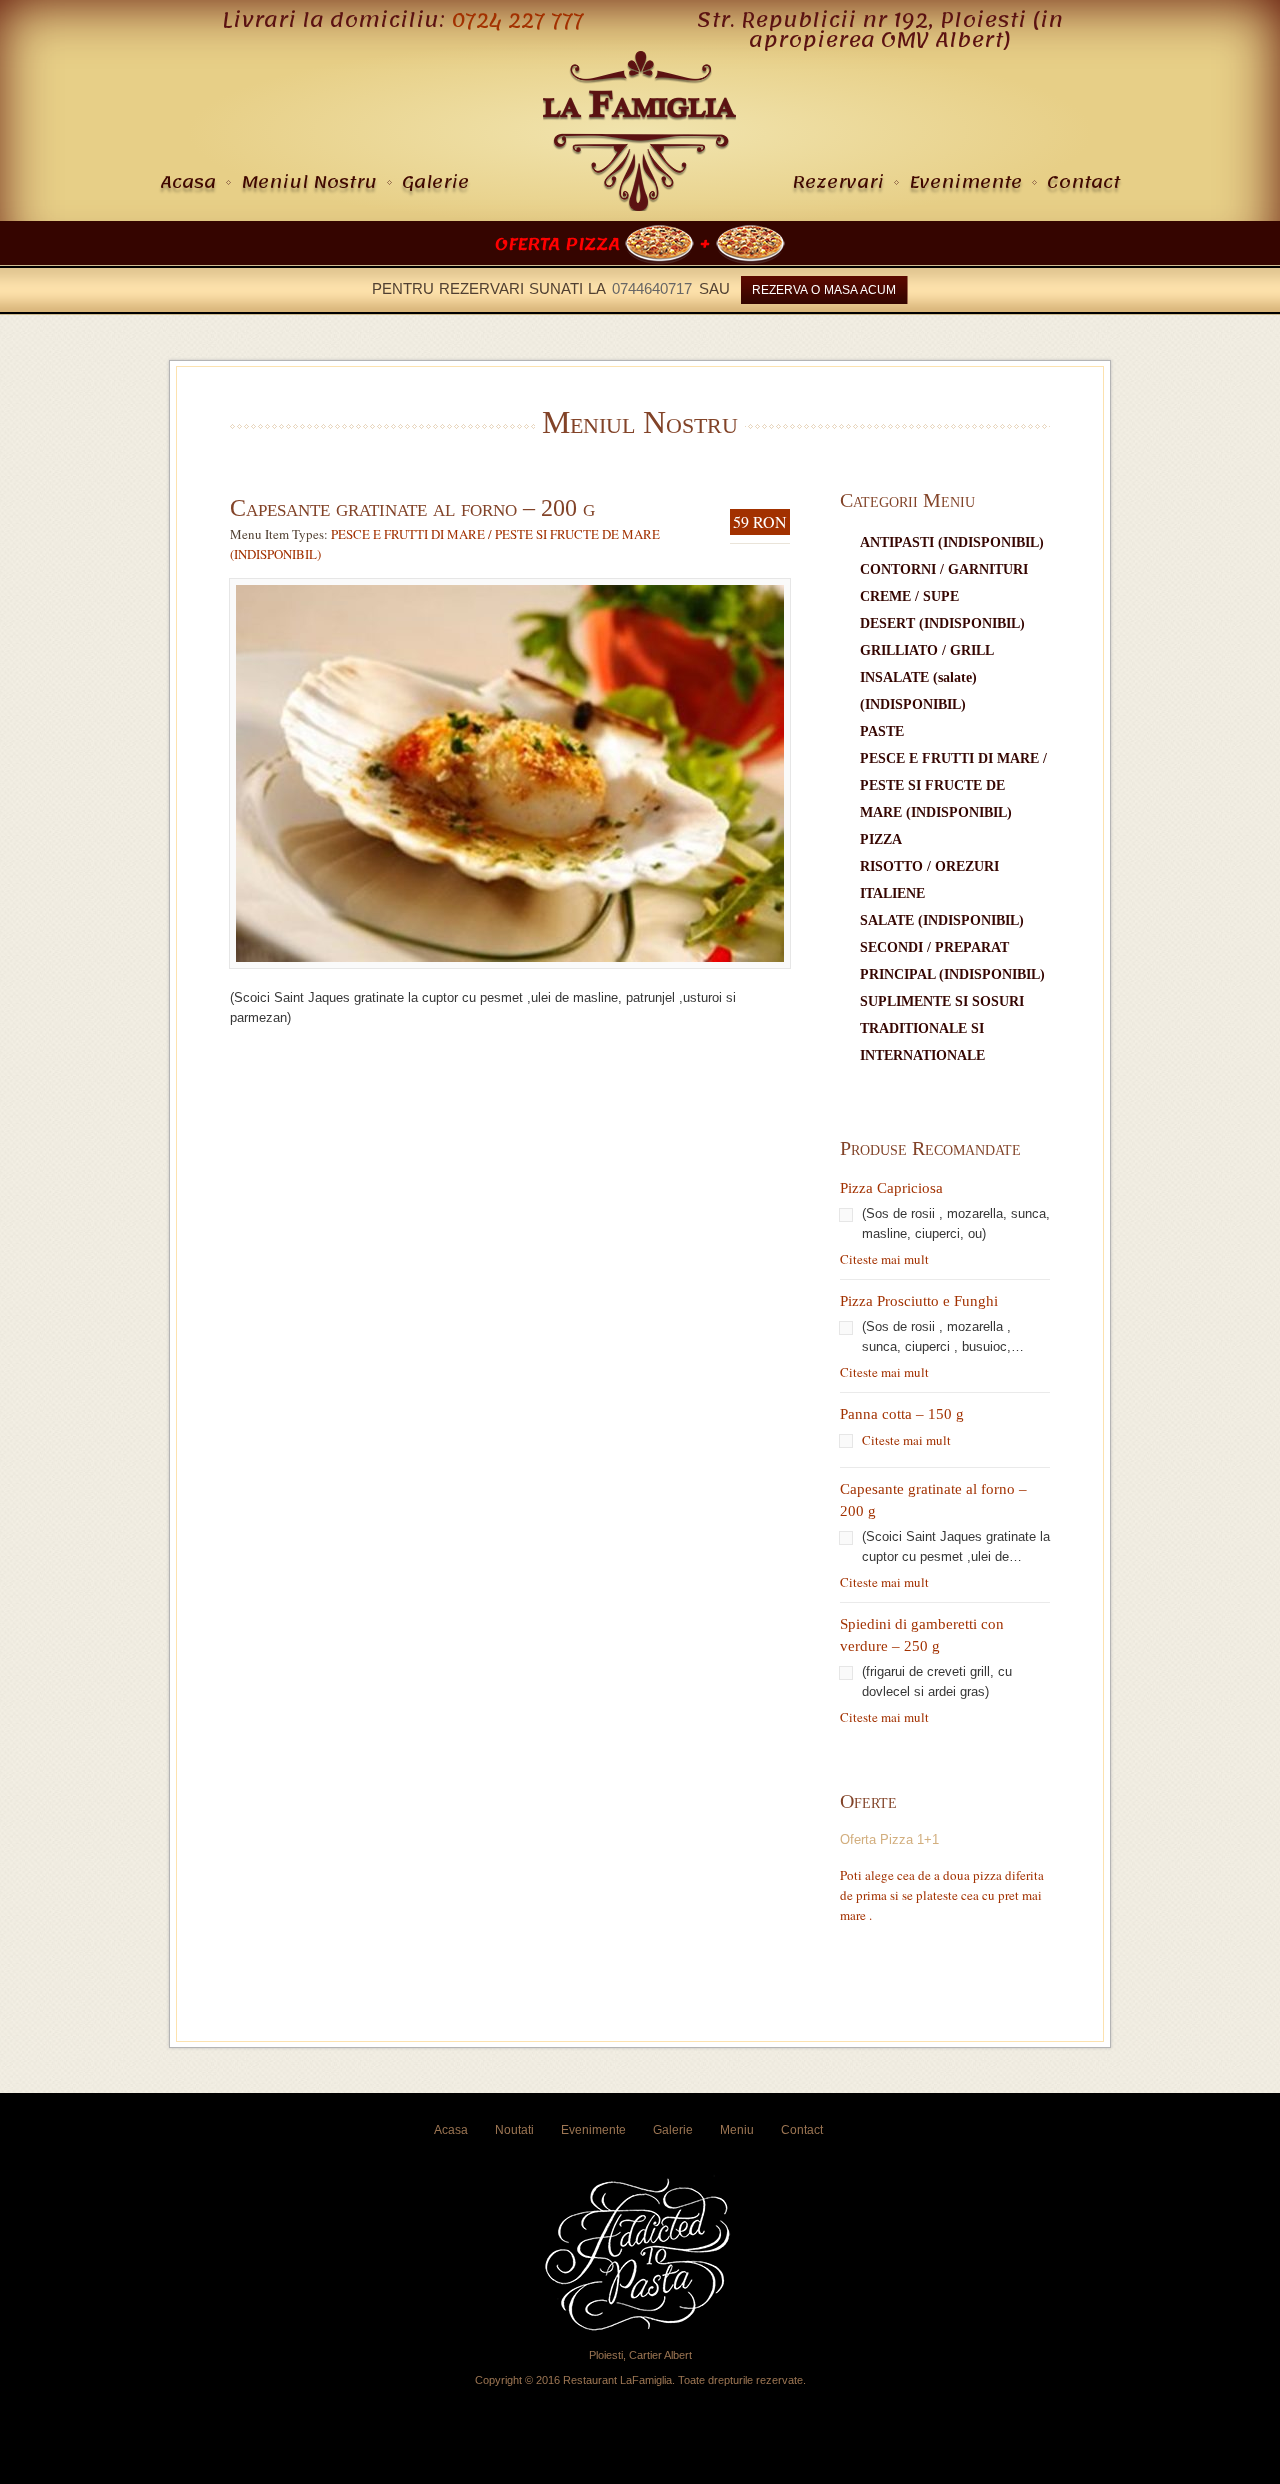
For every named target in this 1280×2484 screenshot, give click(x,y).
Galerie (435, 182)
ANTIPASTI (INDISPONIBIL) (952, 542)
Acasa (188, 182)
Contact (1083, 182)
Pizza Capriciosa (891, 1188)
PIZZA (881, 839)
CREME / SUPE (909, 596)
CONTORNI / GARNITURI (944, 569)
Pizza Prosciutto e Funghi (919, 1301)
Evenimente (965, 182)
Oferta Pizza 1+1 (889, 1839)
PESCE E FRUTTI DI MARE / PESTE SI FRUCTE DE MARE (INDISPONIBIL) (953, 785)
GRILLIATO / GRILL (927, 650)
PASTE (882, 731)
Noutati (514, 2130)
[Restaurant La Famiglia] (639, 206)
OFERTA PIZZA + (605, 244)
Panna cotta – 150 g (902, 1414)
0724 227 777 (517, 20)
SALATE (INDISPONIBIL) (942, 920)
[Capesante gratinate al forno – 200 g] (510, 978)
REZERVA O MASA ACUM (824, 290)
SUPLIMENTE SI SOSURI (942, 1001)
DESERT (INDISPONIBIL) (942, 623)
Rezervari (838, 182)
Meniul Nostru (309, 182)
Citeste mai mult (884, 1259)
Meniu (737, 2130)
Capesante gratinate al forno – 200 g (412, 508)
